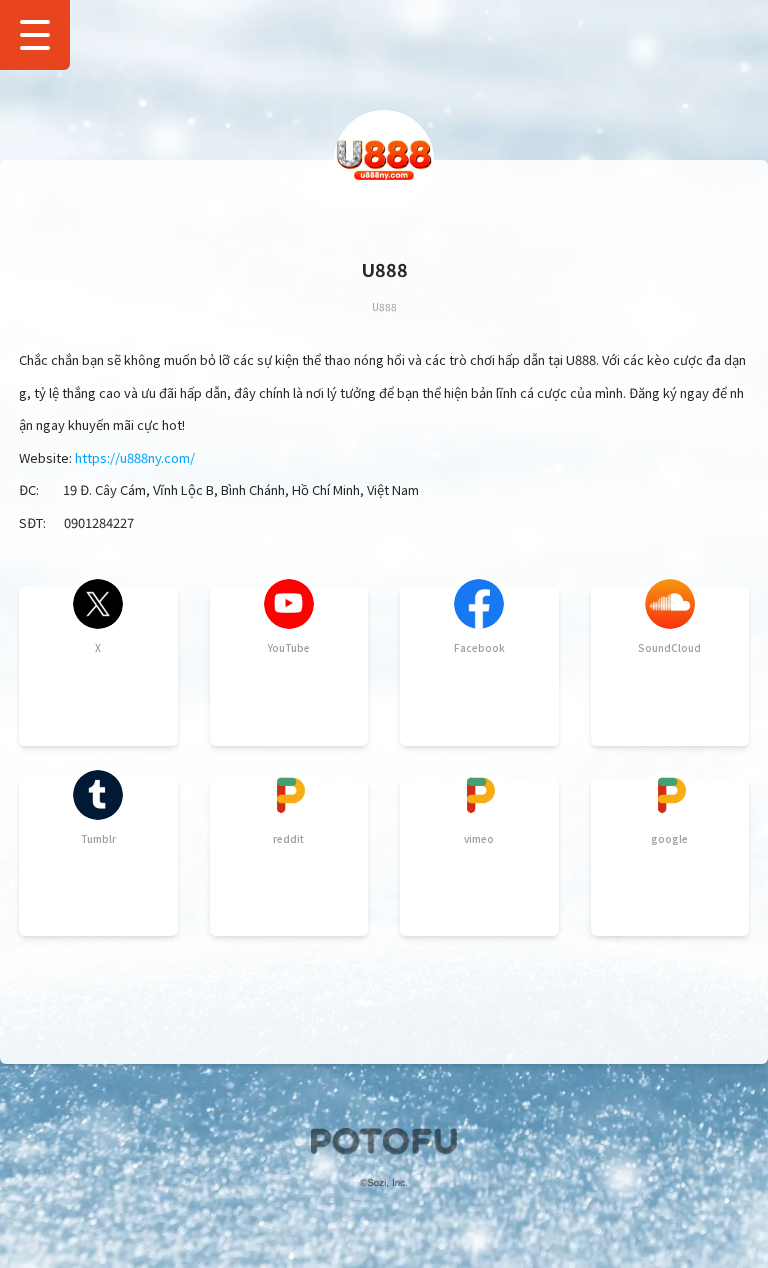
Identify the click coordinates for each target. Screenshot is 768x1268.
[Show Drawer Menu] (35, 35)
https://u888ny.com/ (135, 457)
